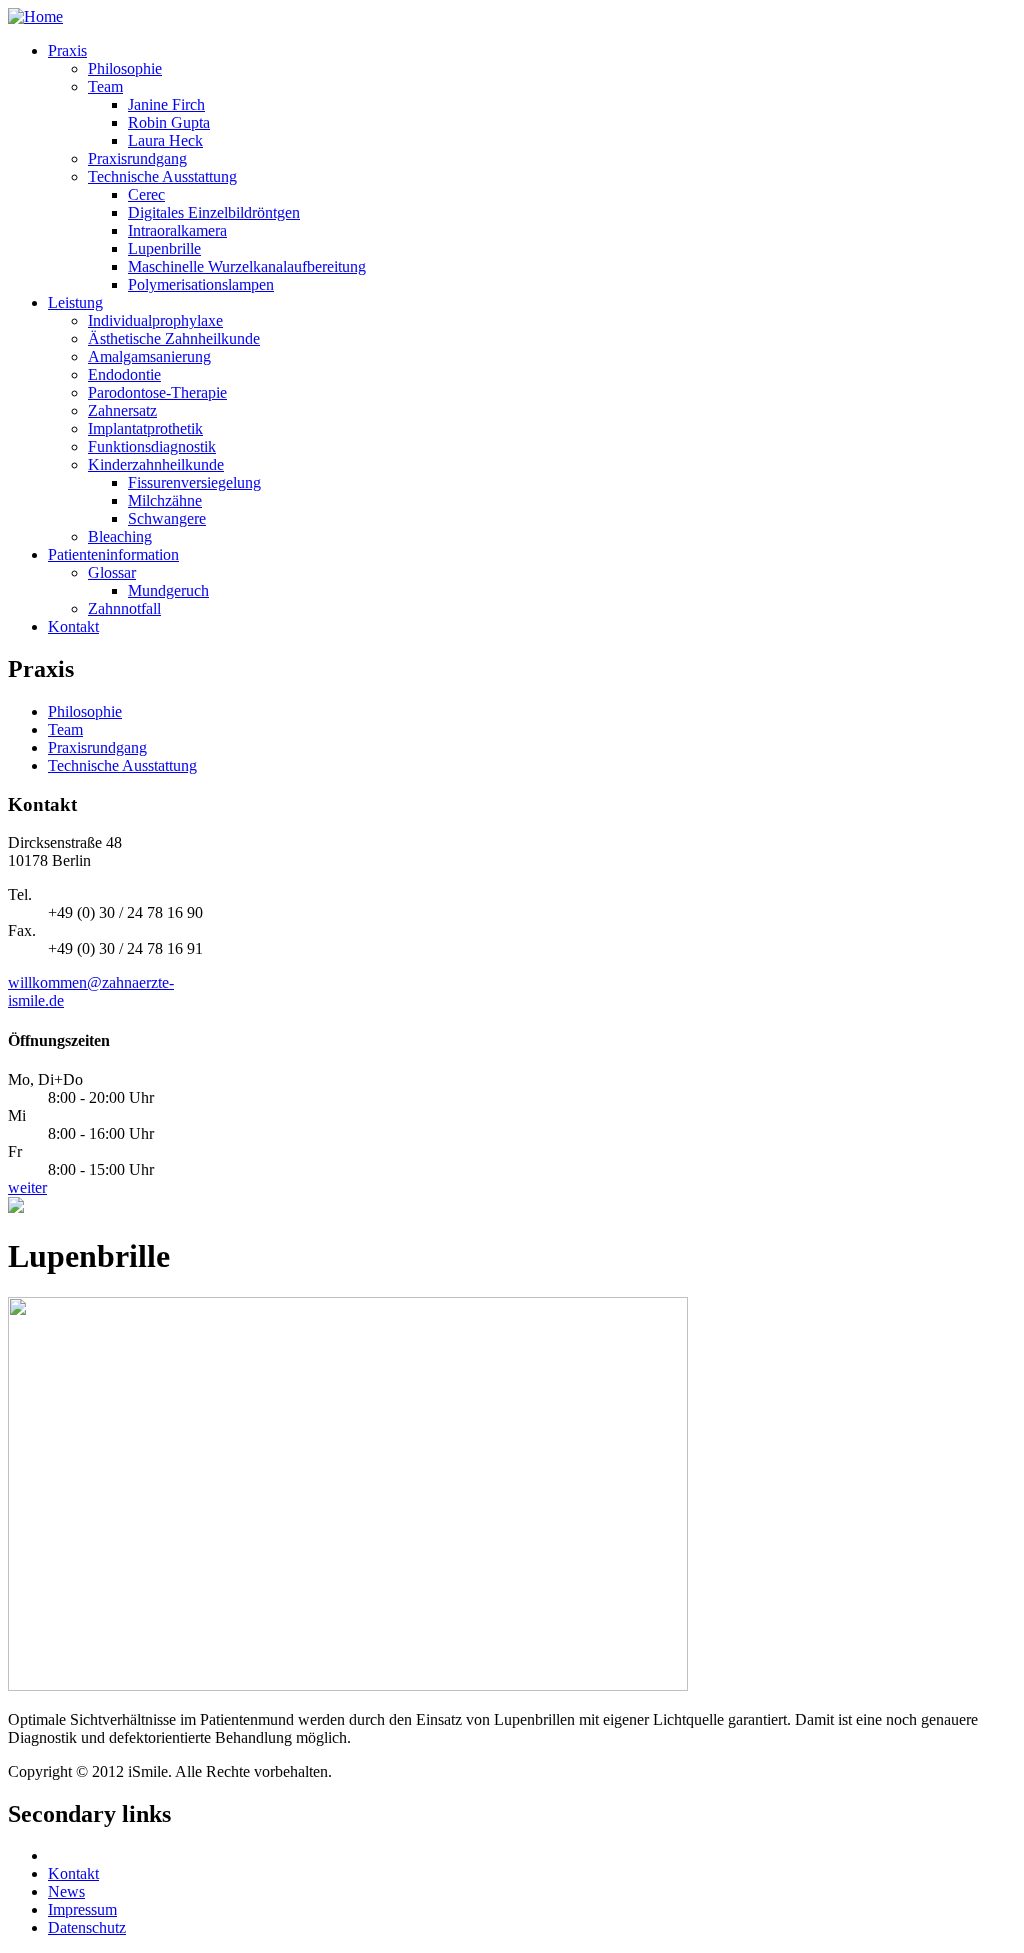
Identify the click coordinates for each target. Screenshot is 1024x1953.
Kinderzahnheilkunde (156, 464)
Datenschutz (87, 1927)
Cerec (146, 194)
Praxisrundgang (137, 158)
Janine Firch (166, 104)
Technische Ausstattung (162, 176)
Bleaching (120, 536)
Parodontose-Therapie (157, 392)
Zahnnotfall (124, 608)
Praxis (67, 50)
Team (105, 86)
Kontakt (73, 626)
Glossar (112, 572)
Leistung (75, 302)
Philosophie (125, 68)
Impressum (82, 1909)
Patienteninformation (113, 554)
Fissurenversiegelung (194, 482)
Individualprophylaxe (155, 320)
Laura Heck (165, 140)
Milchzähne (165, 500)
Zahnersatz (122, 410)
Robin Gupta (169, 122)
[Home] (35, 16)
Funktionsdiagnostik (152, 446)
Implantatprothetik (145, 428)
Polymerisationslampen (201, 284)
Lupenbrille (164, 248)
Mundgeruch (168, 590)
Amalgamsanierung (149, 356)
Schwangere (167, 518)
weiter (27, 1187)
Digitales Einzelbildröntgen (214, 212)
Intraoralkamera (177, 230)
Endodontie (124, 374)
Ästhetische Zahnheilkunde (174, 338)
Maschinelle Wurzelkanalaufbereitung (247, 266)
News (66, 1891)
